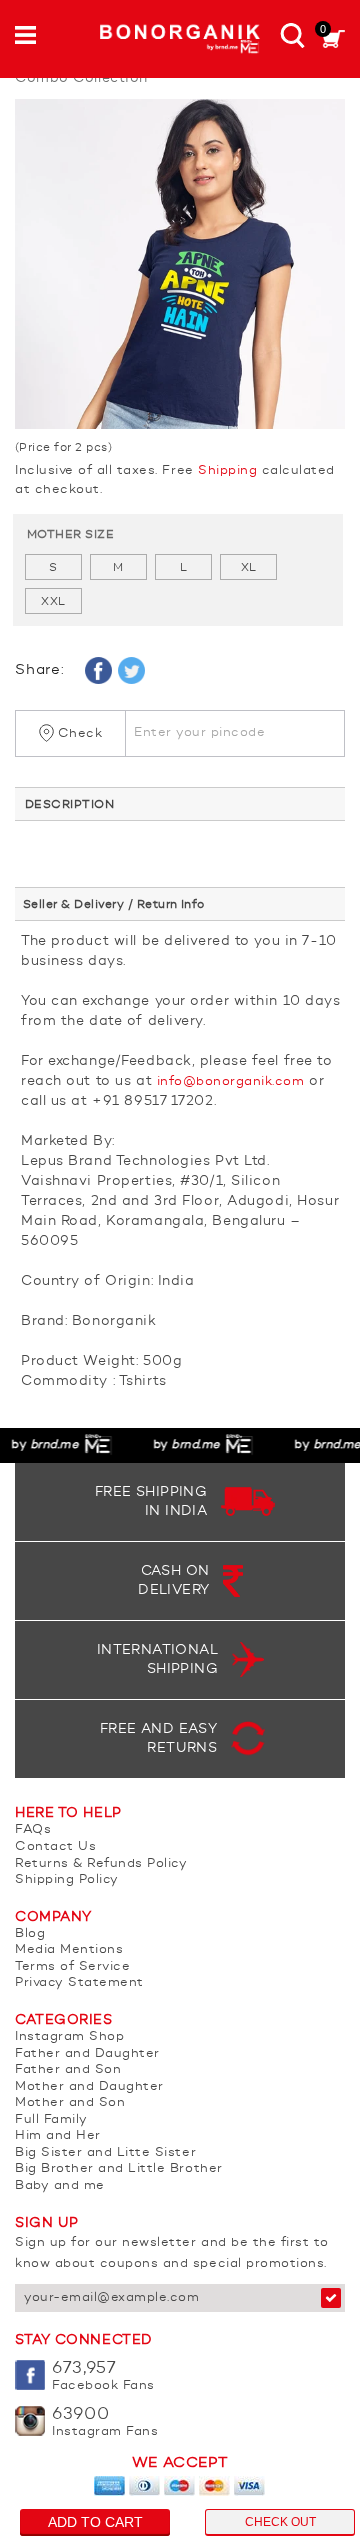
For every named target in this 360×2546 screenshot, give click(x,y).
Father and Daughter (87, 2053)
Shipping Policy (67, 1879)
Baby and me (60, 2185)
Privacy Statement (79, 1982)
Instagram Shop (69, 2036)
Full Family (51, 2119)
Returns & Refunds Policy (101, 1863)
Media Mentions (69, 1949)
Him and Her (58, 2135)
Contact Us (55, 1846)
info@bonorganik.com (231, 1081)
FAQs (33, 1829)
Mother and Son (70, 2102)
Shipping (227, 470)
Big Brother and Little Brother (119, 2168)
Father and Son (68, 2069)
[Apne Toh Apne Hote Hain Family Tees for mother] (180, 264)
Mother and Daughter (89, 2086)
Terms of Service (72, 1966)
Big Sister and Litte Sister (105, 2152)
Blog (30, 1933)
